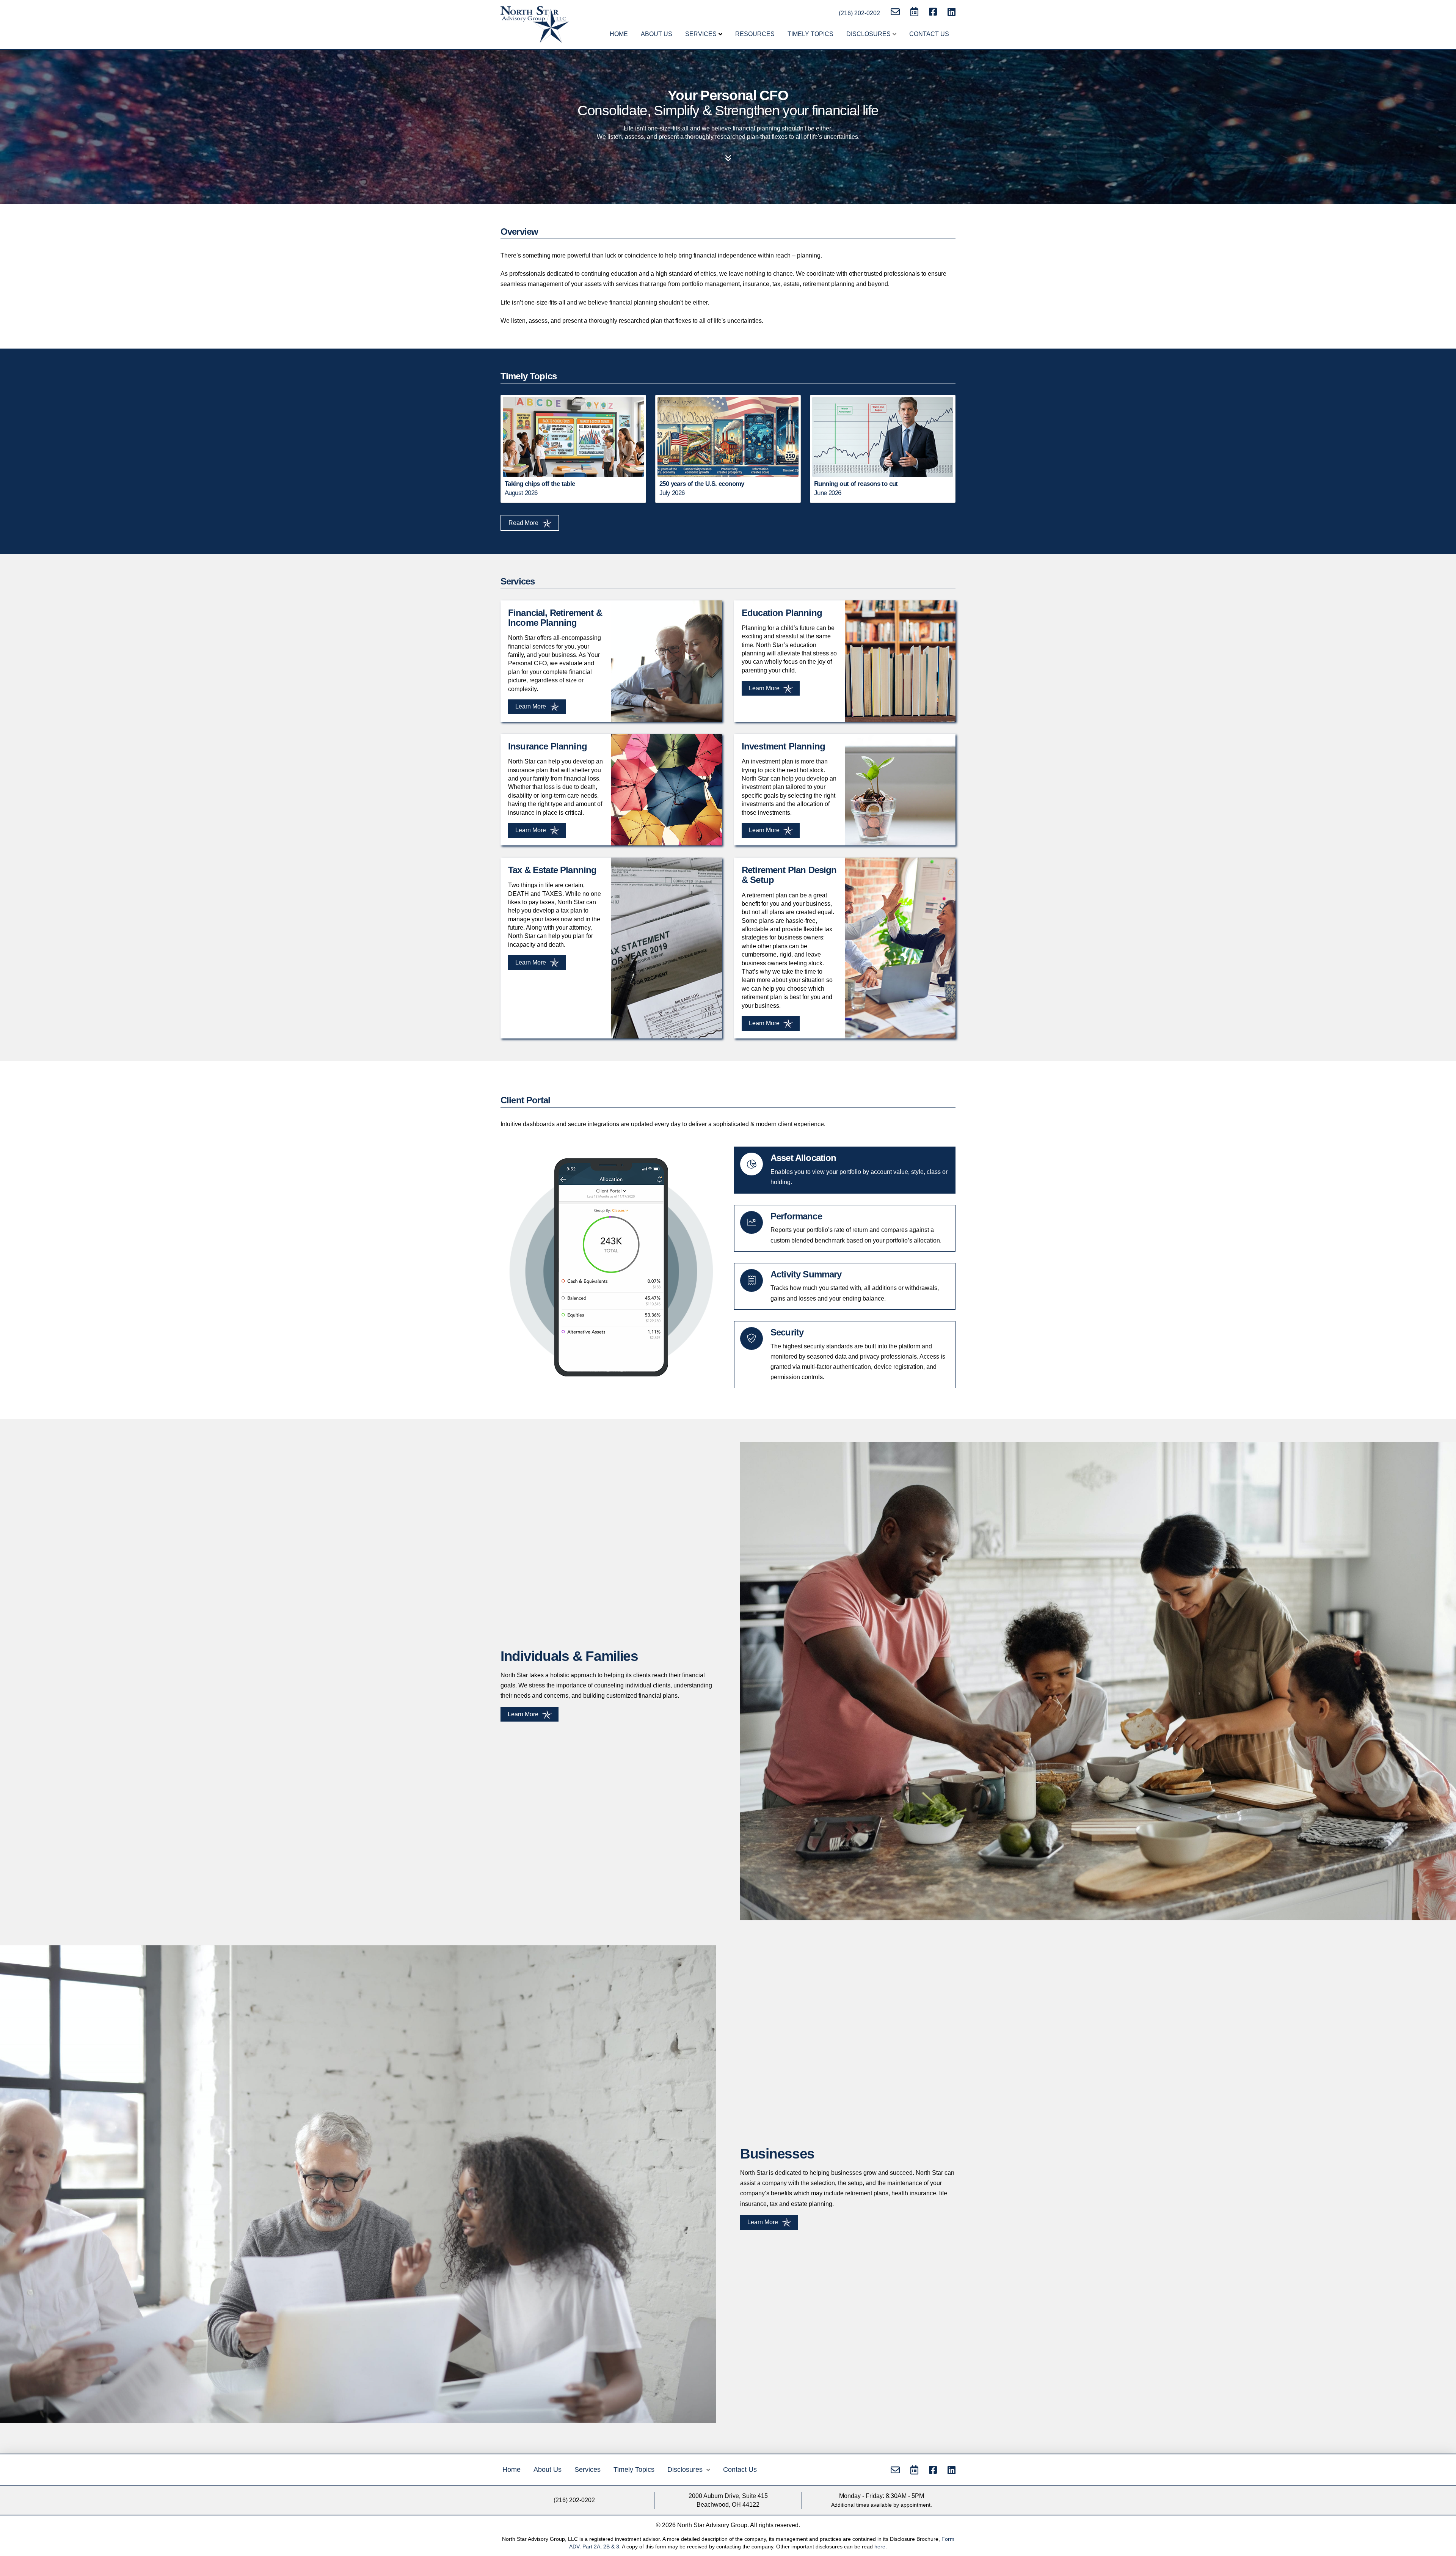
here (880, 2547)
